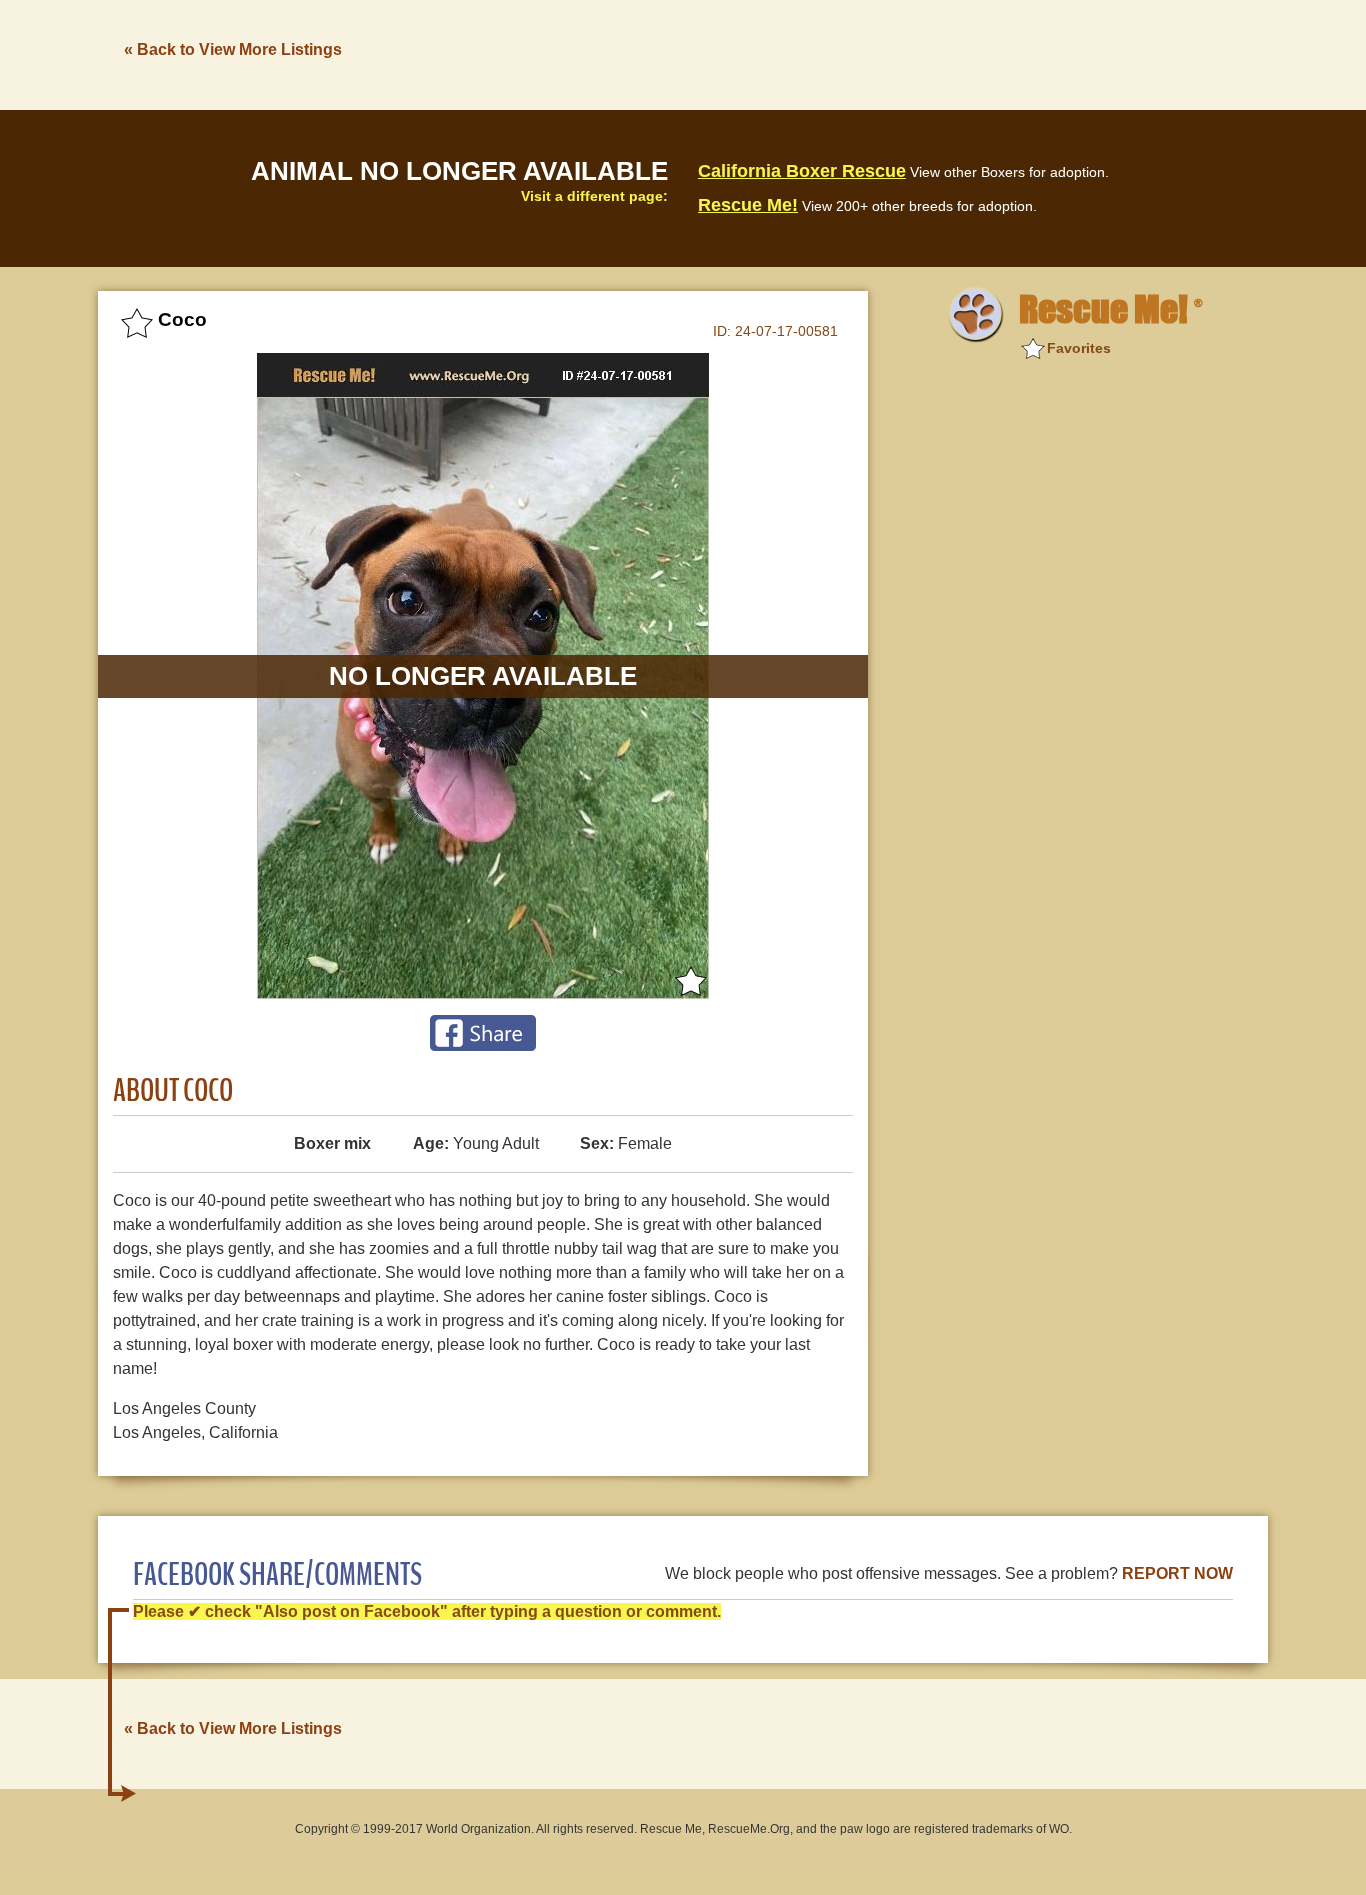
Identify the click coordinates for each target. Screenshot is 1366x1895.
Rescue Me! (748, 205)
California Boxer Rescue (802, 171)
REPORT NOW (1177, 1573)
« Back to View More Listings (233, 49)
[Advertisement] (904, 53)
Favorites (1079, 348)
